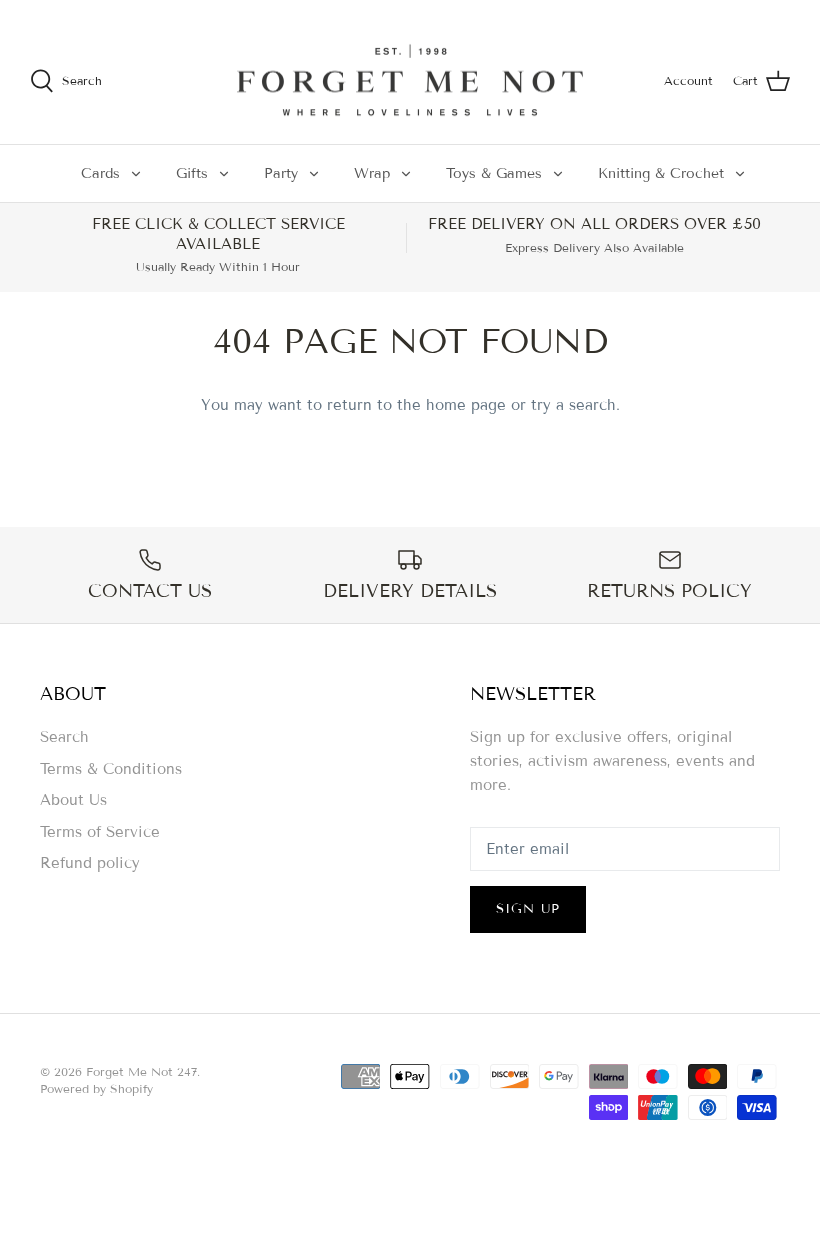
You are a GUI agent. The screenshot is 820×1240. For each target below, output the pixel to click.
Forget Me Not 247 (141, 1071)
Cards (100, 173)
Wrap (372, 173)
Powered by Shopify (96, 1088)
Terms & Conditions (111, 769)
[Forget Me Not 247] (410, 81)
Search (64, 737)
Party (281, 173)
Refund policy (90, 863)
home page (466, 405)
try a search (573, 405)
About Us (73, 800)
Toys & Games (494, 173)
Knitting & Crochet (661, 173)
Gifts (192, 173)
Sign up (528, 909)
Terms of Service (100, 832)
